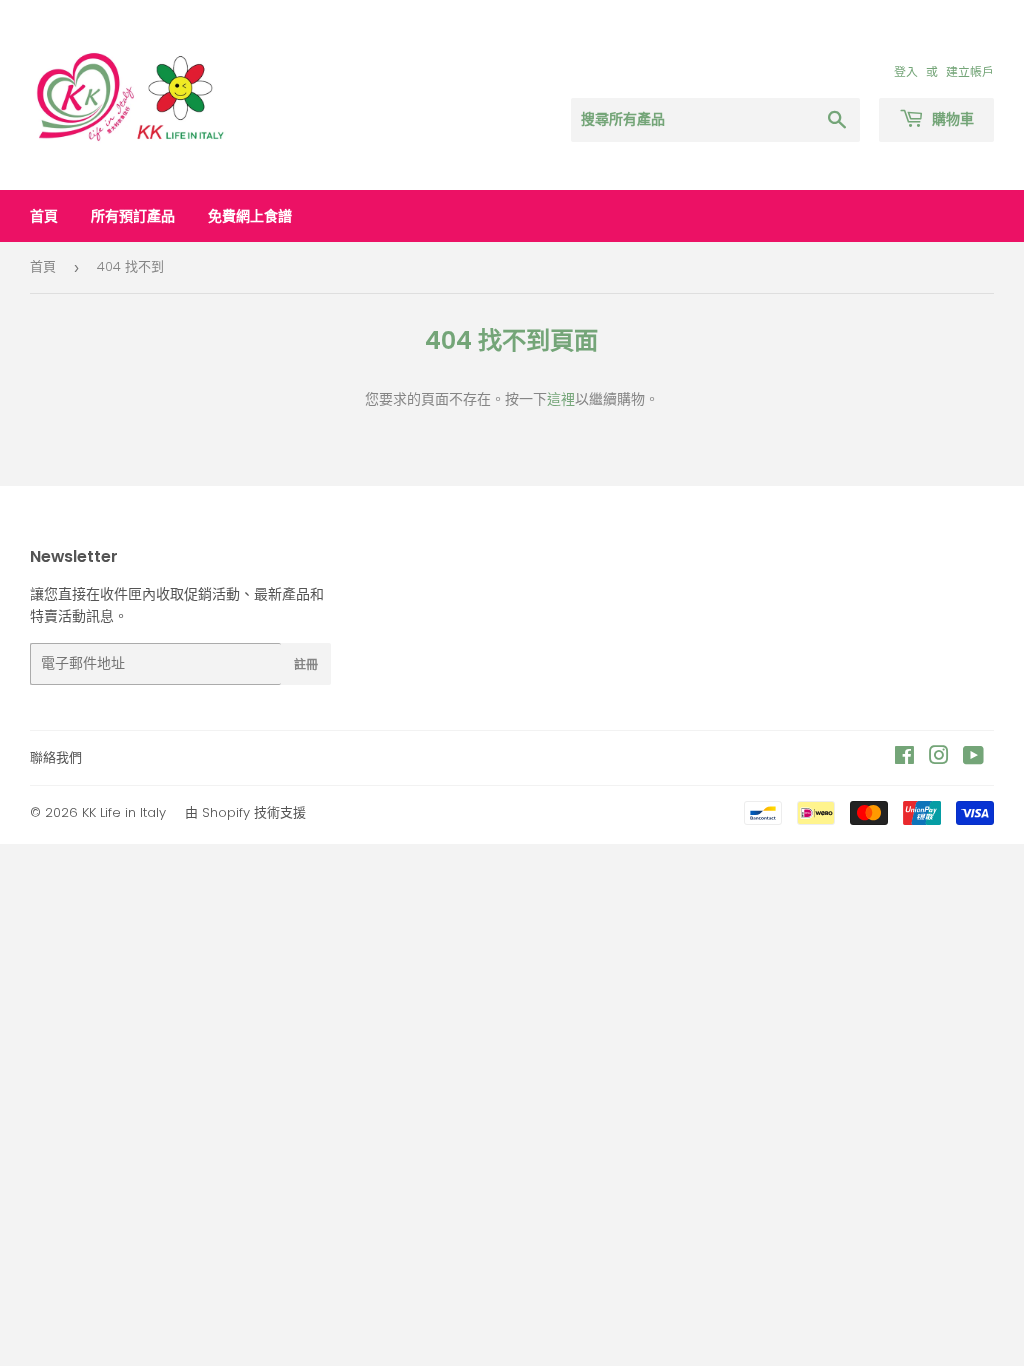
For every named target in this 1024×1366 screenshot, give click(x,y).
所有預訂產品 (133, 216)
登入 (906, 72)
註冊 (306, 664)
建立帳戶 (970, 72)
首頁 (44, 216)
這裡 (561, 399)
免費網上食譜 (250, 216)
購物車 (951, 119)
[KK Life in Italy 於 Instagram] (939, 758)
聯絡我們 (56, 757)
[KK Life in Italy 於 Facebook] (904, 758)
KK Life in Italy (124, 812)
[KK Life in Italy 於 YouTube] (973, 758)
